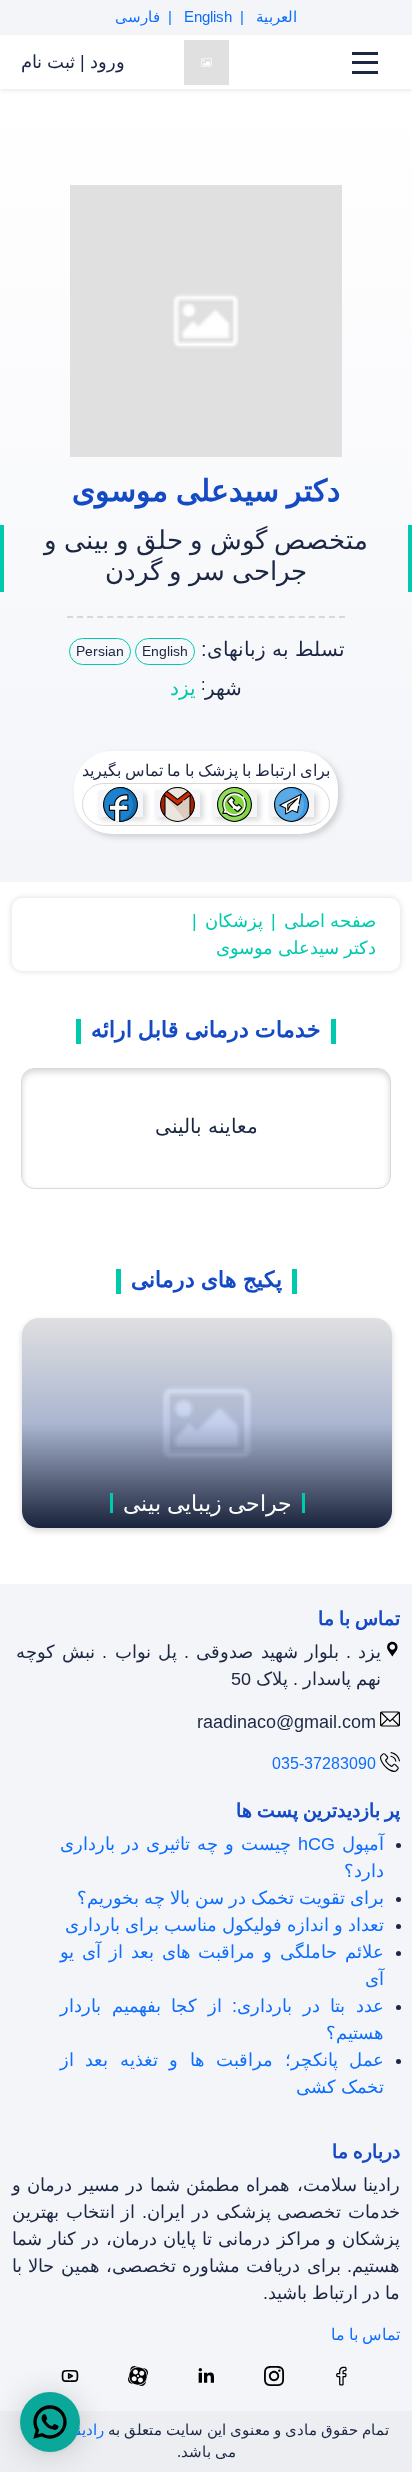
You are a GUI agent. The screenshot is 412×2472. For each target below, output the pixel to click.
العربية (274, 16)
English (206, 16)
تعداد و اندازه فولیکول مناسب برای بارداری (224, 1925)
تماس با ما (365, 2334)
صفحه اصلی (330, 921)
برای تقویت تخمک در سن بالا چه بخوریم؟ (230, 1898)
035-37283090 (324, 1763)
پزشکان (234, 921)
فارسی (137, 16)
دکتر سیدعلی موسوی (296, 948)
